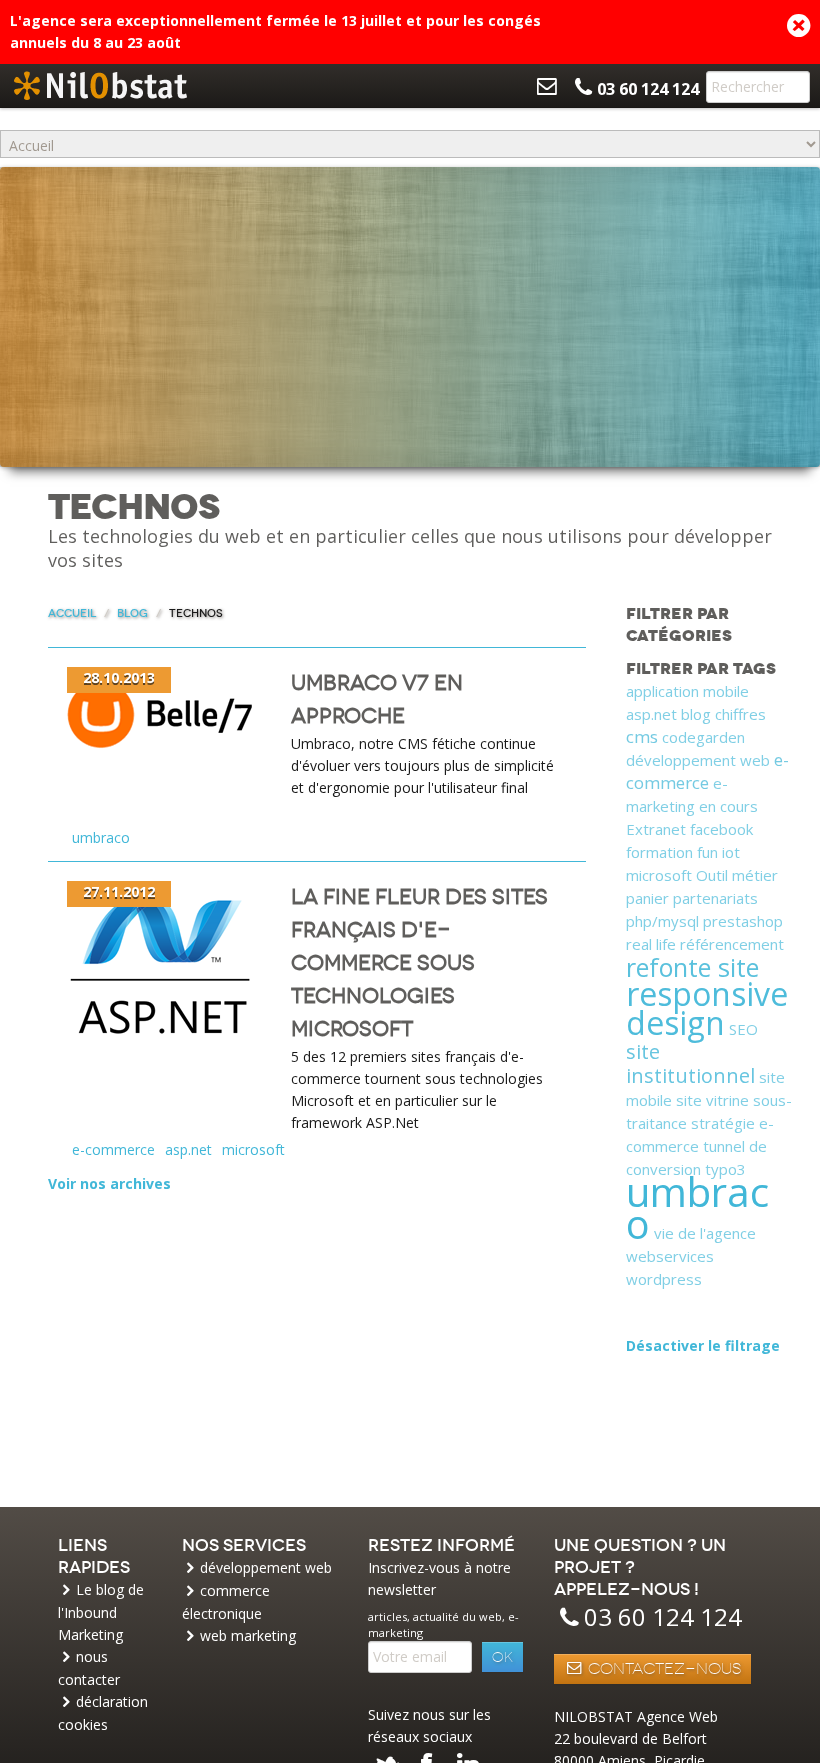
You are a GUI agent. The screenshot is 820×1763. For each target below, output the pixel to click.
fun (707, 852)
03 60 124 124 (663, 1616)
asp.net (188, 1149)
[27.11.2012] (162, 974)
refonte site (692, 967)
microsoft (253, 1149)
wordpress (664, 1279)
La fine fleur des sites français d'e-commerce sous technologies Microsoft (419, 963)
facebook (721, 829)
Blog (132, 613)
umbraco (101, 837)
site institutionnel (690, 1063)
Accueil (72, 613)
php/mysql (662, 921)
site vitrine (712, 1100)
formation (659, 852)
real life (651, 944)
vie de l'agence (705, 1233)
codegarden (703, 737)
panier (647, 898)
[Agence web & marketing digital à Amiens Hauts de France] (100, 86)
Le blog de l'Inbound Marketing (101, 1612)
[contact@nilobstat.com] (547, 86)
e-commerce (113, 1149)
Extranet (656, 829)
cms (642, 736)
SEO (743, 1029)
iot (731, 852)
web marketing (248, 1635)
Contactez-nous (662, 1669)
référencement (732, 944)
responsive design (707, 1008)
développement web (698, 760)
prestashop (743, 921)
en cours (728, 806)
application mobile (687, 691)
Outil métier (737, 875)
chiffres (740, 714)
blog (696, 714)
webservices (670, 1256)
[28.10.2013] (162, 712)
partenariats (715, 898)
